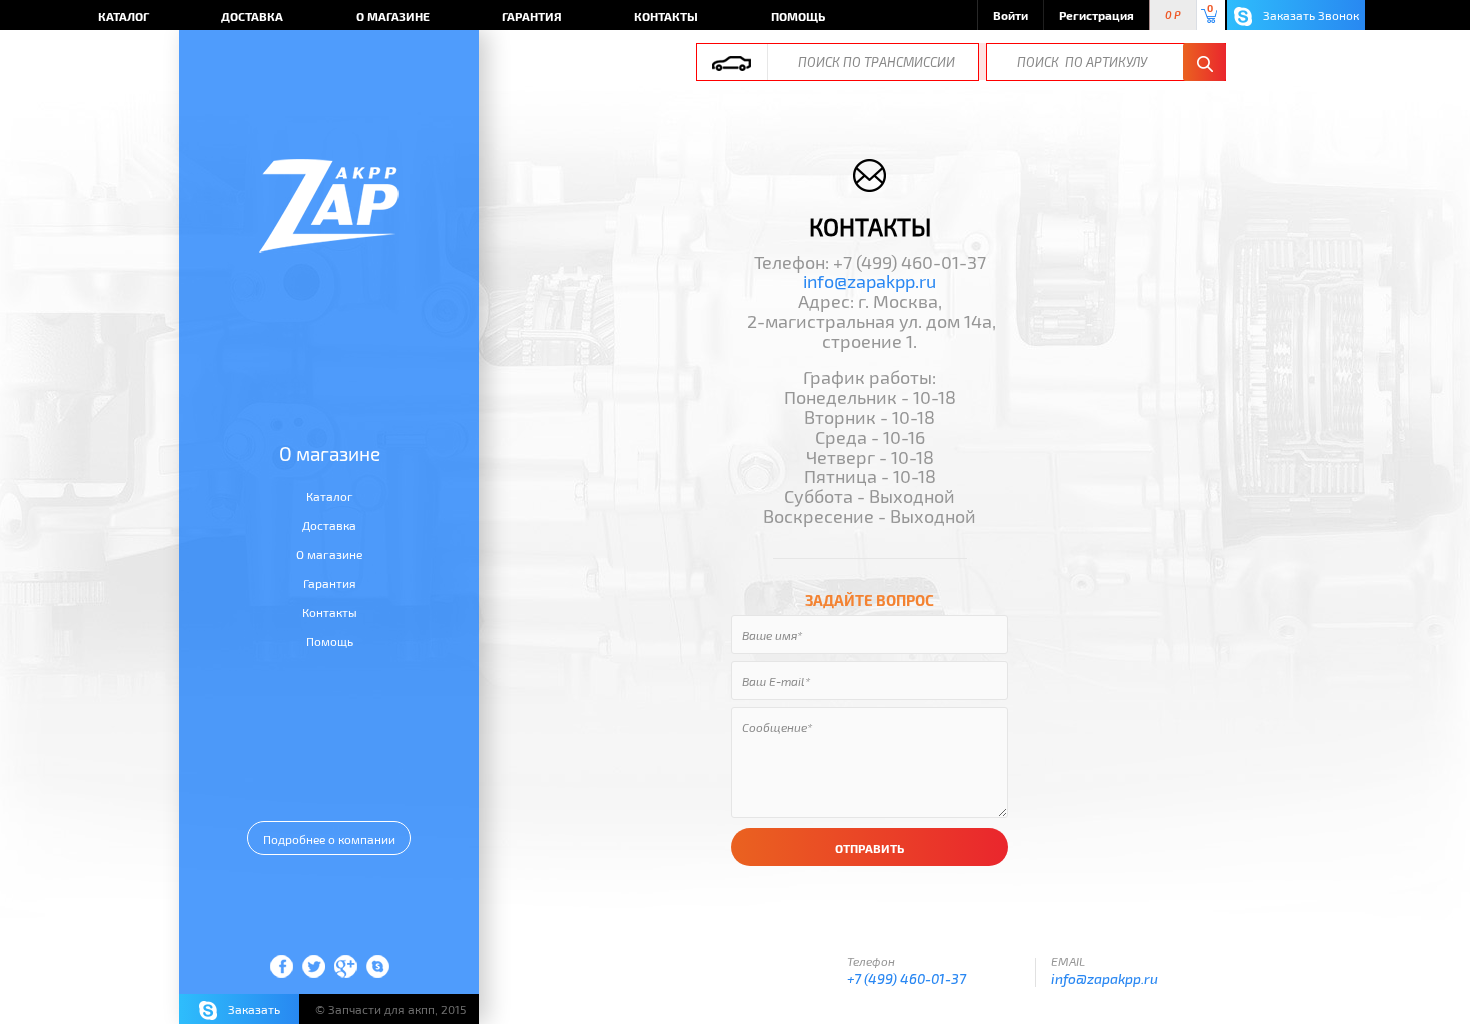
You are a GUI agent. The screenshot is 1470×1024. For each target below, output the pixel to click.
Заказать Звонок (1309, 15)
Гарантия (532, 16)
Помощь (798, 16)
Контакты (666, 16)
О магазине (393, 16)
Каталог (123, 16)
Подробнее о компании (329, 839)
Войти (1010, 15)
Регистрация (1096, 15)
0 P (1173, 15)
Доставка (252, 16)
